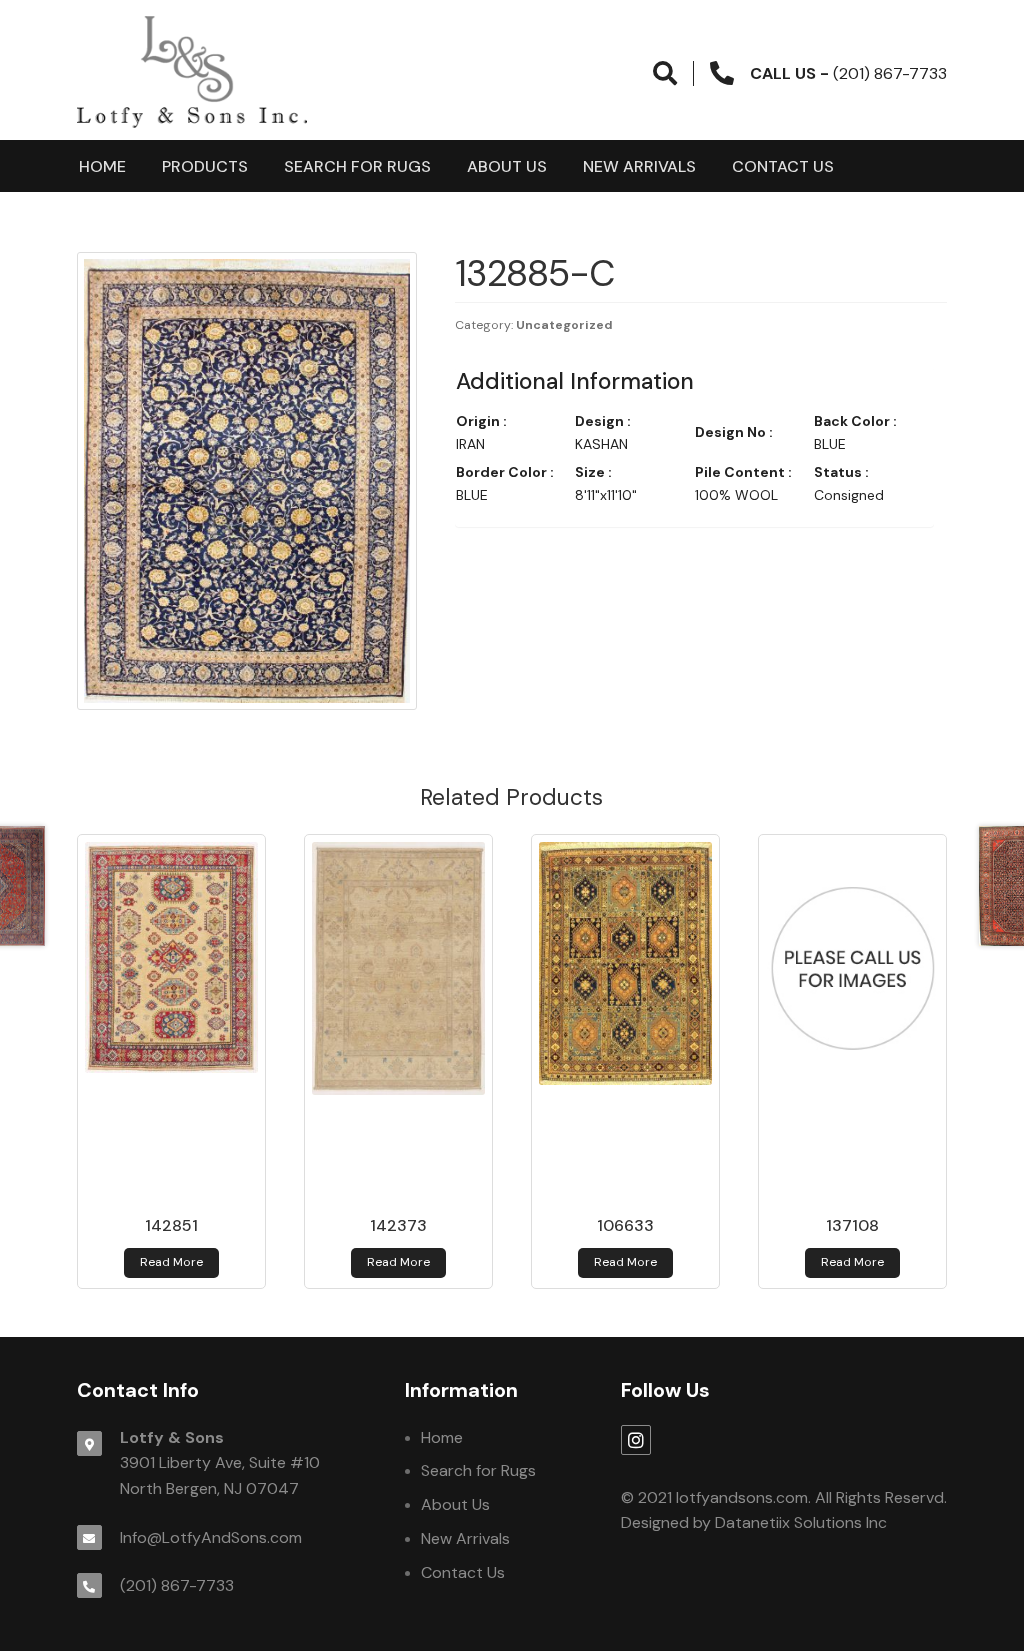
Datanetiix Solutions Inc (801, 1522)
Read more (171, 1262)
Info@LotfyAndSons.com (211, 1537)
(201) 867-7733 (177, 1585)
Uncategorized (564, 325)
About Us (507, 166)
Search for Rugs (357, 166)
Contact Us (783, 166)
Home (102, 166)
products (205, 166)
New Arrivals (639, 166)
